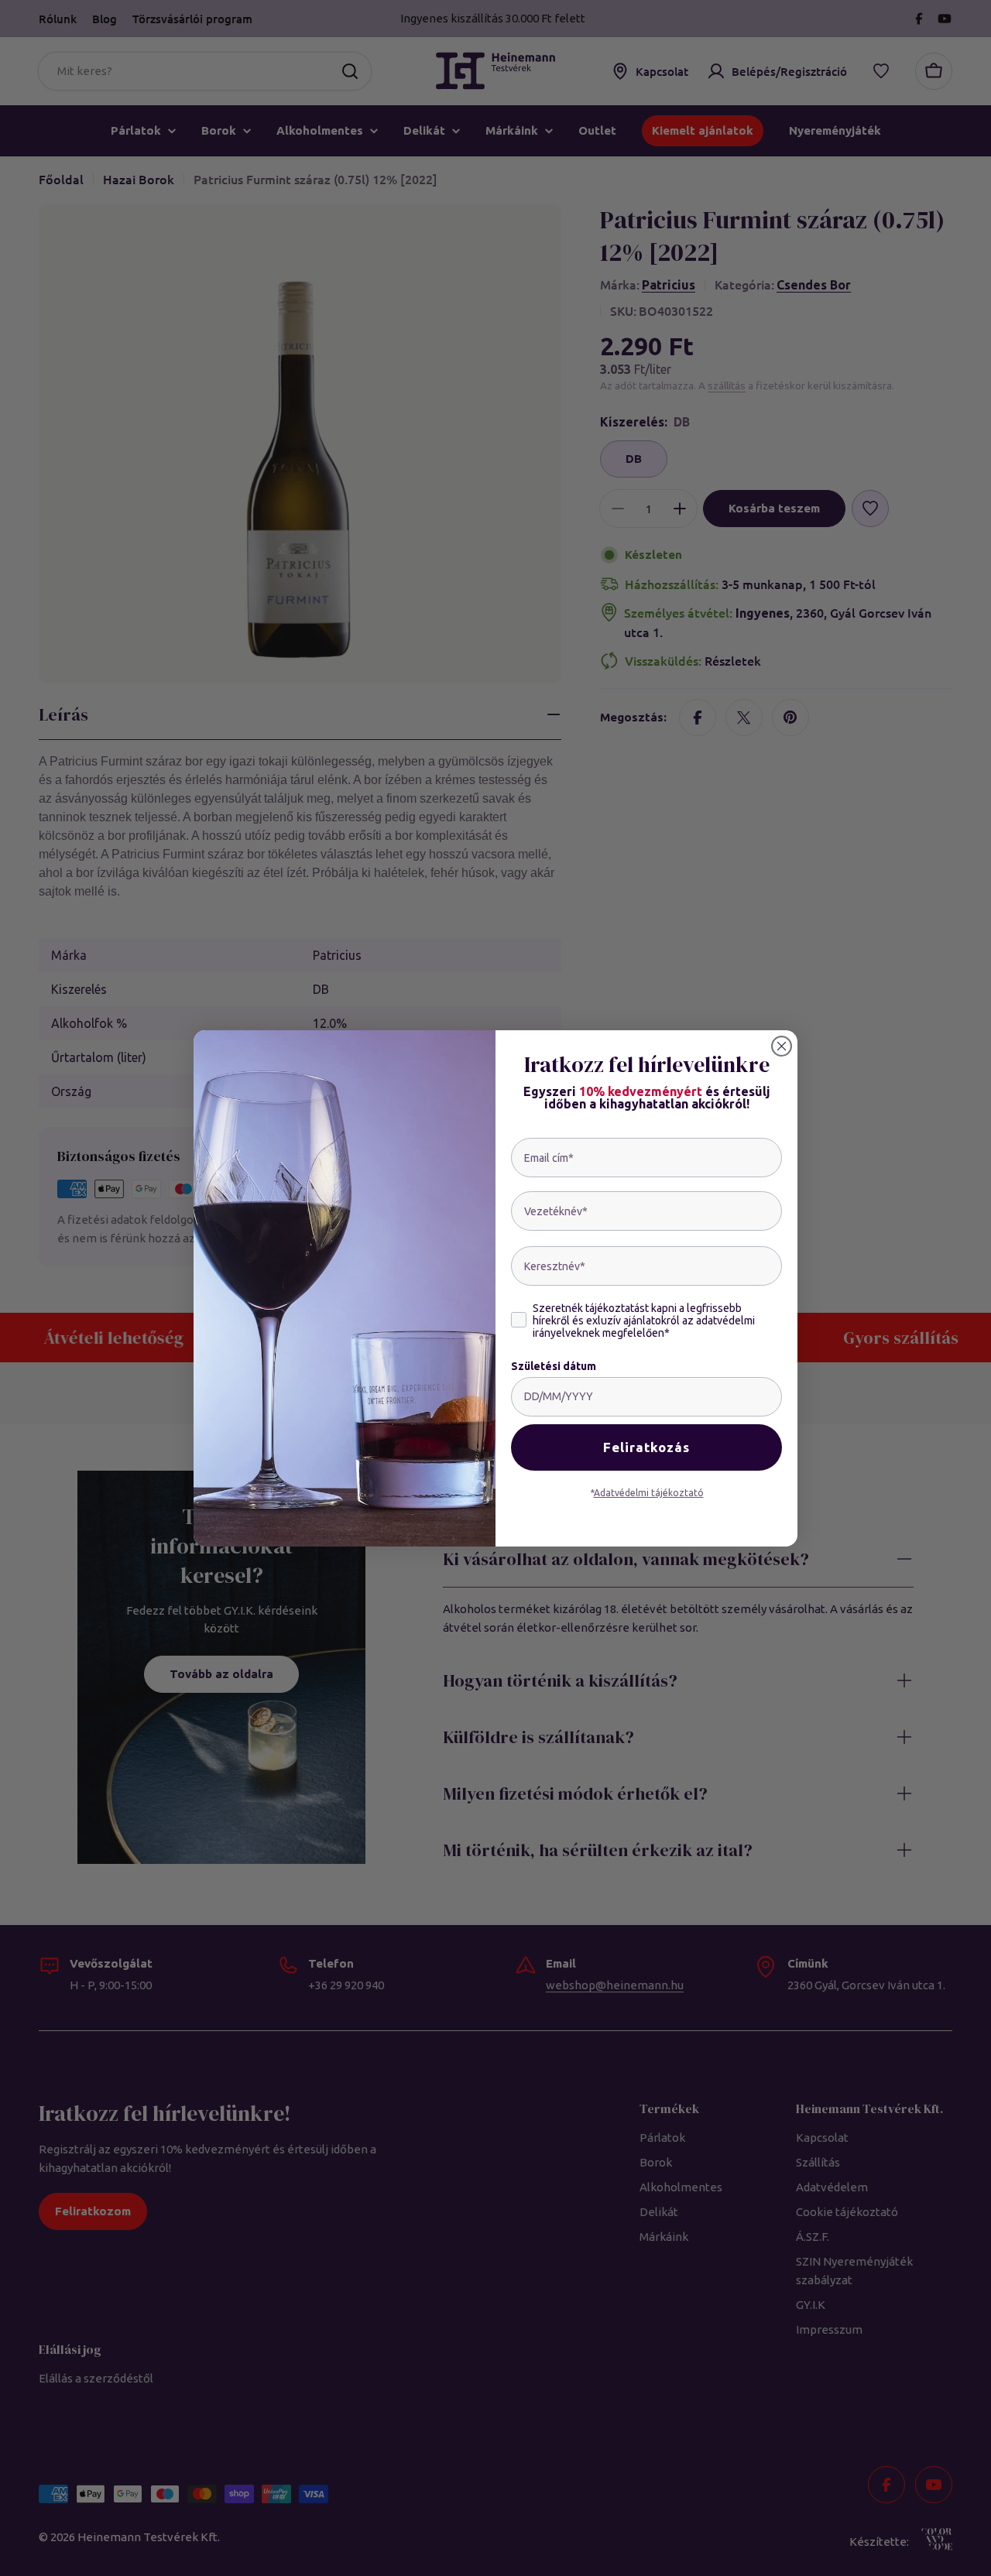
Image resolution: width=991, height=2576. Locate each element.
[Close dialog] (782, 1046)
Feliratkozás (646, 1447)
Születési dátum (554, 1366)
